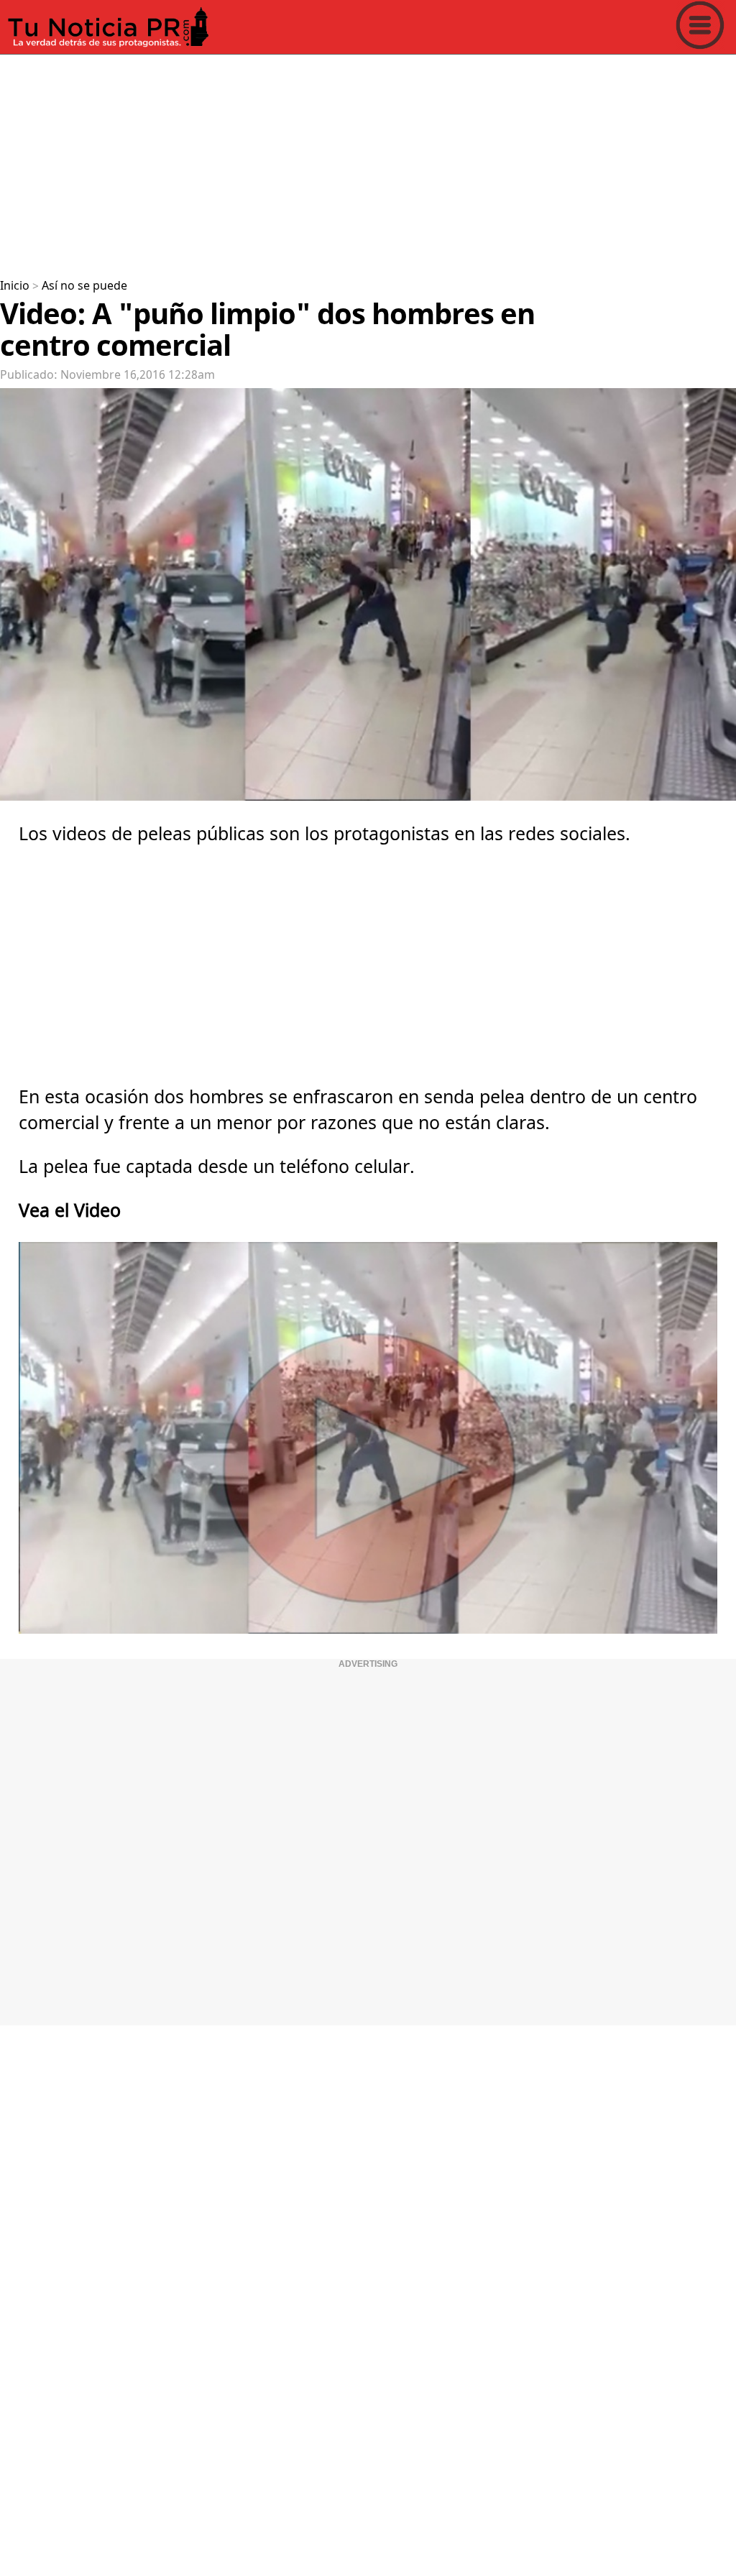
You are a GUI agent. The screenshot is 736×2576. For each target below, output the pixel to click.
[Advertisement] (368, 161)
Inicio (15, 286)
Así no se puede (84, 286)
